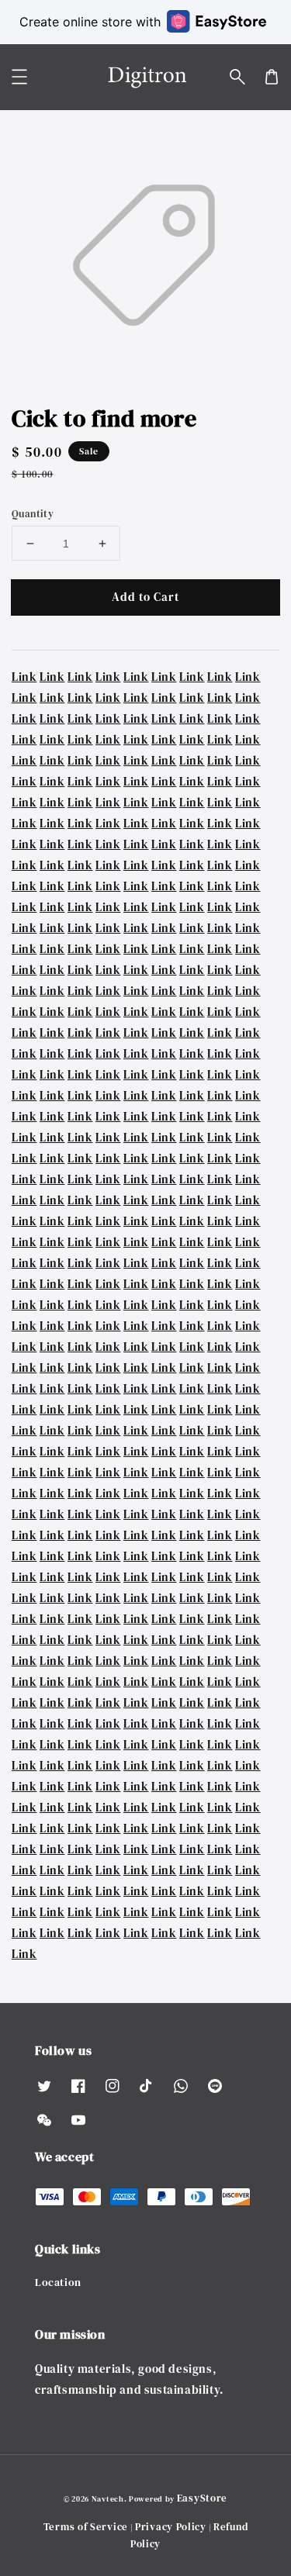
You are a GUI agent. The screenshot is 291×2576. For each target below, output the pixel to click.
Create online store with (90, 22)
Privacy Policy (171, 2527)
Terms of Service (86, 2527)
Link (24, 677)
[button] (237, 77)
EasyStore (202, 2498)
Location (58, 2282)
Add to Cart (145, 597)
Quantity (33, 514)
